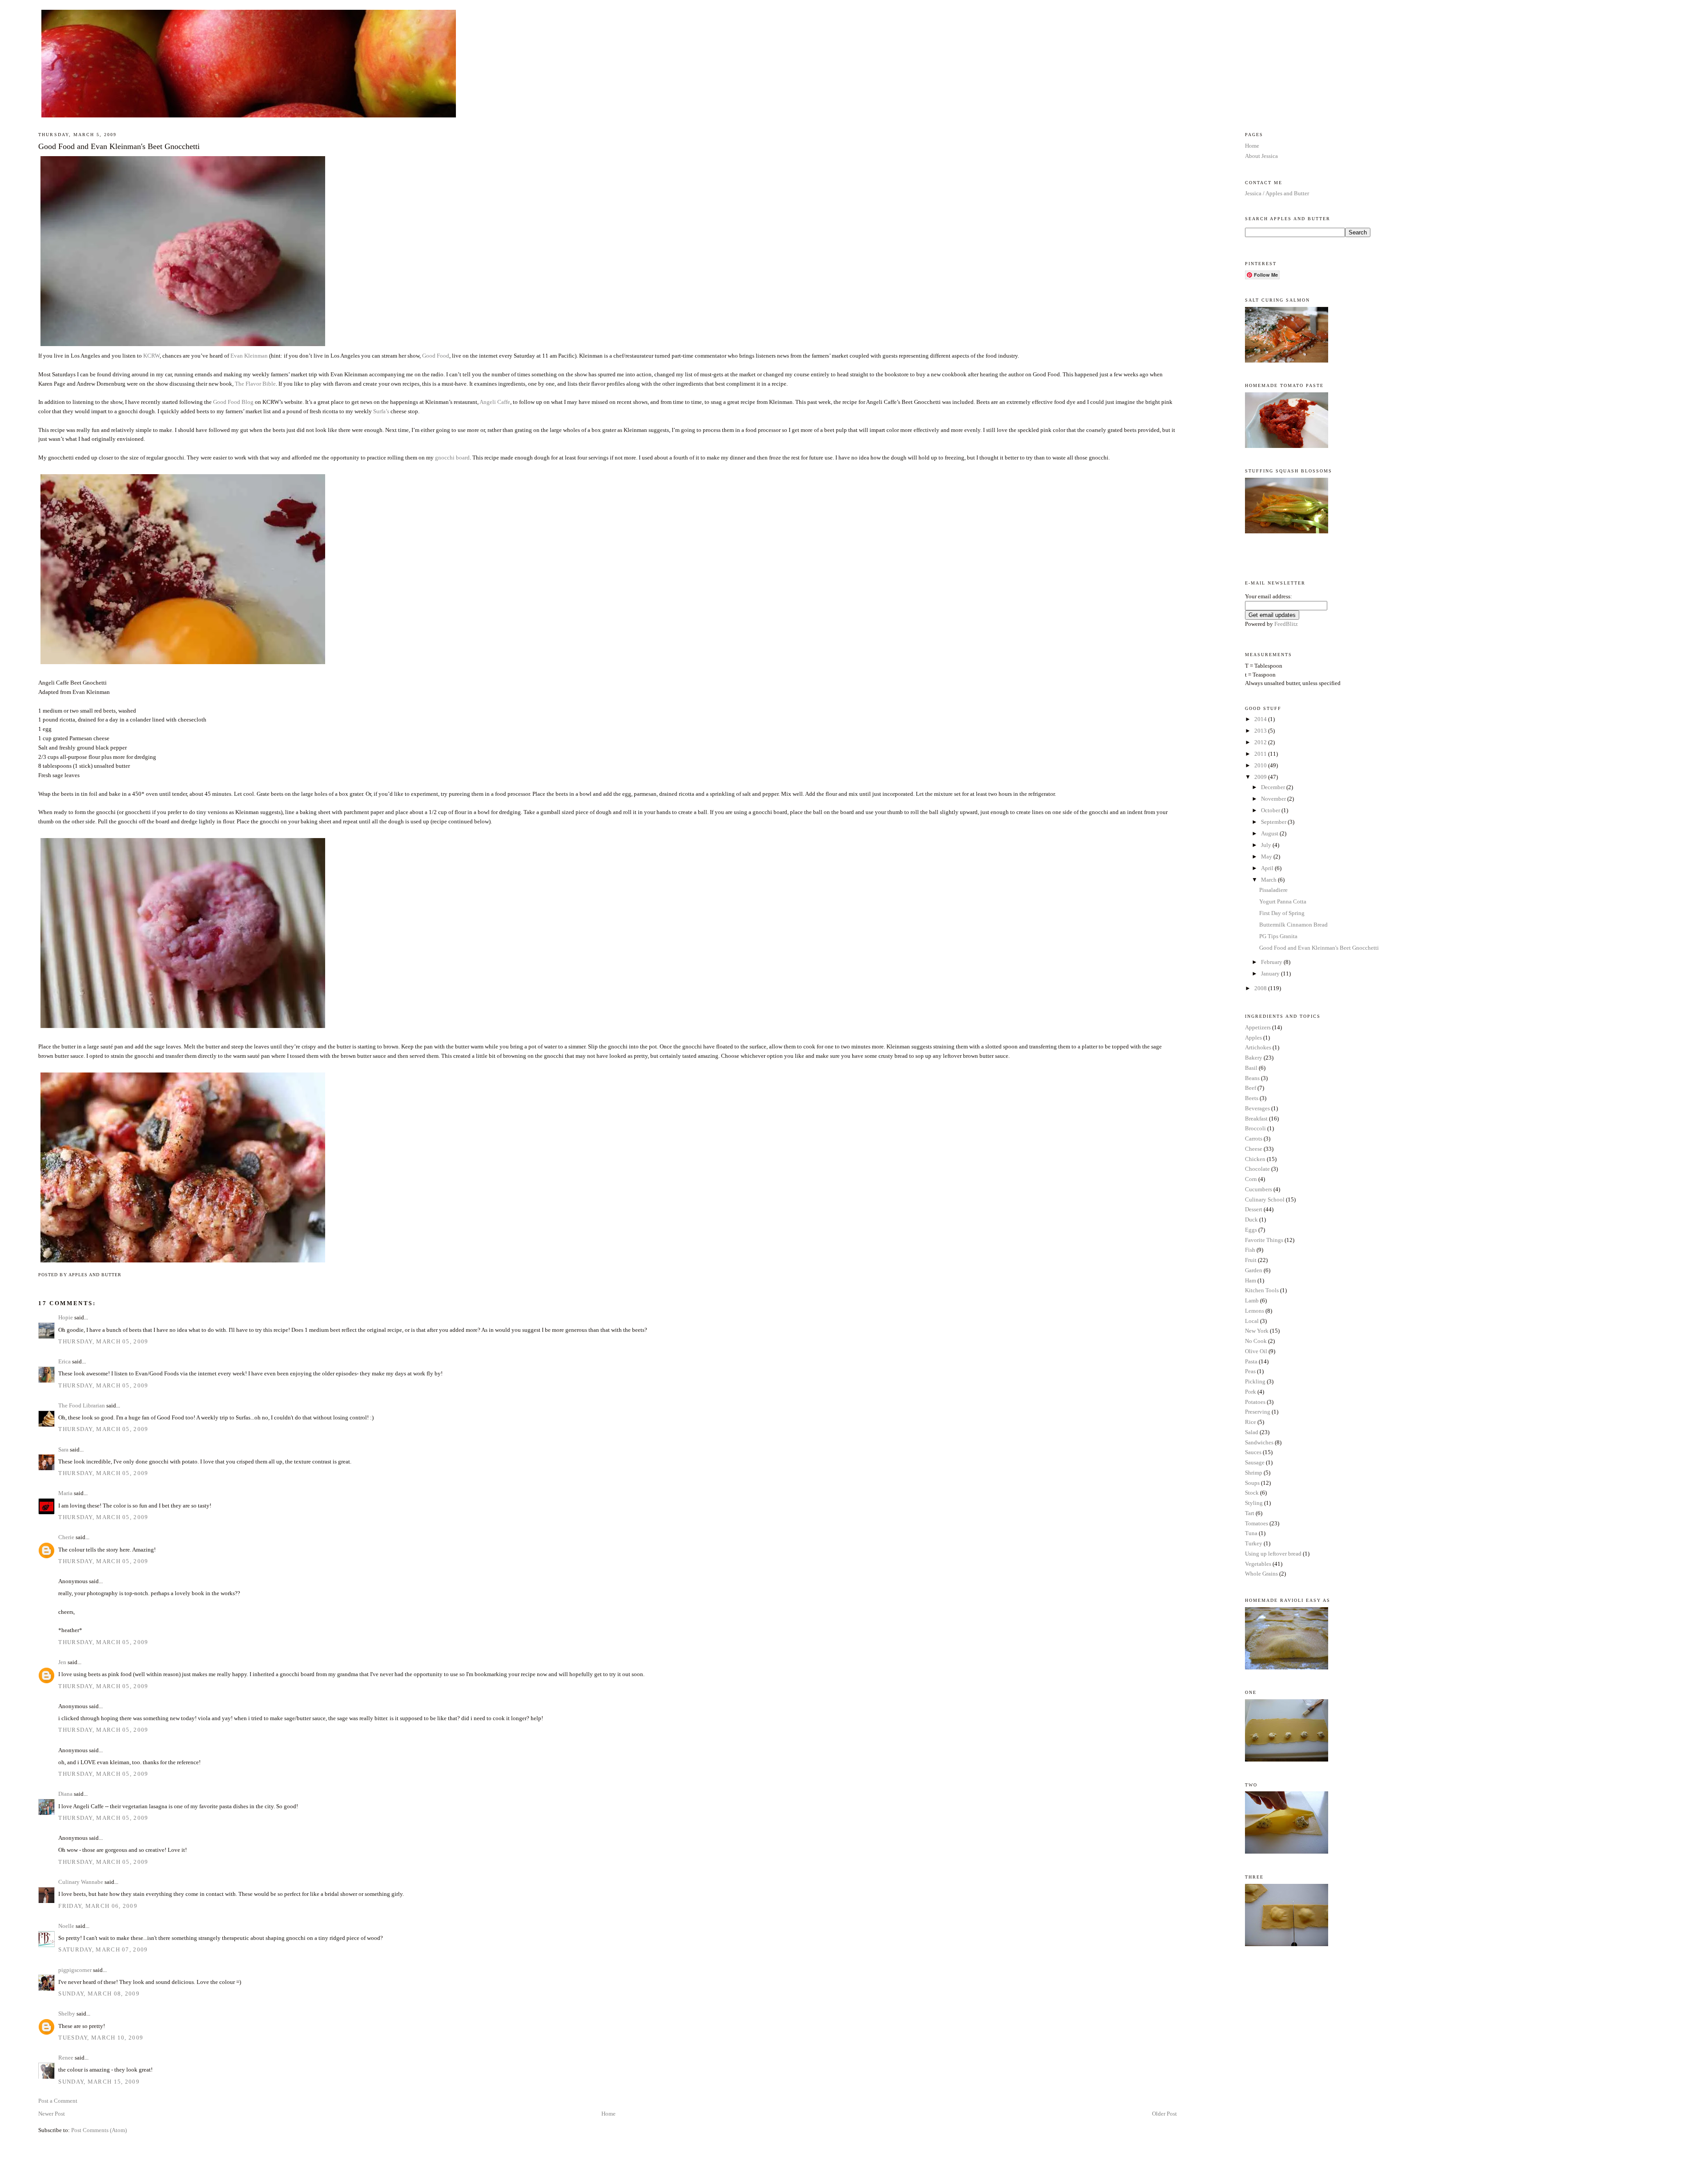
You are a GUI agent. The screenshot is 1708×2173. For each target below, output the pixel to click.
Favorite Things (1264, 1240)
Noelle (66, 1926)
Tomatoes (1257, 1523)
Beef (1251, 1088)
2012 (1261, 742)
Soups (1252, 1483)
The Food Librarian (82, 1405)
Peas (1250, 1371)
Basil (1251, 1068)
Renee (66, 2058)
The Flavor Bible (255, 384)
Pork (1251, 1392)
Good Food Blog (233, 402)
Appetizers (1258, 1027)
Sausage (1255, 1462)
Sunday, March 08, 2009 (99, 1994)
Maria (65, 1493)
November (1274, 799)
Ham (1251, 1280)
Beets (1252, 1098)
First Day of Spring (1282, 913)
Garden (1254, 1270)
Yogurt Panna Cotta (1283, 901)
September (1274, 822)
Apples (1253, 1038)
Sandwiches (1259, 1442)
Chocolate (1257, 1169)
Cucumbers (1259, 1189)
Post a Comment (58, 2101)
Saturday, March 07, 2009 (103, 1949)
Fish (1250, 1250)
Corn (1251, 1179)
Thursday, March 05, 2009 (103, 1341)
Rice (1251, 1422)
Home (608, 2114)
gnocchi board (452, 458)
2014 (1261, 719)
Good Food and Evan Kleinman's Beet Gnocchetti (119, 146)
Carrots (1254, 1139)
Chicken (1255, 1159)
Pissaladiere (1273, 890)
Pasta (1251, 1361)
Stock (1252, 1493)
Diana (65, 1794)
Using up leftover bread (1273, 1554)
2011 (1261, 754)
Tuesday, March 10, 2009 (101, 2038)
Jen (62, 1662)
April (1268, 868)
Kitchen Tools (1262, 1290)
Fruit (1251, 1260)
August (1270, 833)
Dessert (1254, 1209)
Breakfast (1256, 1119)
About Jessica (1261, 156)
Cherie (66, 1537)
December (1274, 787)
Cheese (1254, 1149)
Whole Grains (1261, 1574)
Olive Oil (1256, 1351)
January (1271, 974)
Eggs (1251, 1230)
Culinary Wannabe (81, 1882)
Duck (1251, 1220)
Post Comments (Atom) (99, 2130)
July (1267, 845)
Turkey (1254, 1543)
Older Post (1164, 2114)
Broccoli (1255, 1128)
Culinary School (1265, 1199)
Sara (63, 1449)
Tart (1250, 1513)
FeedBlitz (1286, 624)
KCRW (151, 356)
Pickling (1255, 1381)
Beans (1252, 1078)
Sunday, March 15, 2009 (99, 2082)
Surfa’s (381, 411)
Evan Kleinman (249, 356)
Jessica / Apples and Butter (1277, 193)
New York (1257, 1331)
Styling (1254, 1503)
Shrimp (1254, 1473)
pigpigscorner (75, 1970)
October (1271, 810)
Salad (1252, 1432)
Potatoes (1255, 1402)
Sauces (1253, 1452)
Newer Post (52, 2114)
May (1267, 857)
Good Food (436, 356)
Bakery (1254, 1058)
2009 (1261, 777)
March (1269, 880)
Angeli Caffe (495, 402)
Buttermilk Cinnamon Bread (1293, 925)
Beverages (1257, 1108)
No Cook (1256, 1341)
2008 (1261, 988)
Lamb (1252, 1300)
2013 (1261, 731)
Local (1252, 1321)
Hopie (66, 1317)
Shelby (67, 2014)
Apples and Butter (854, 32)
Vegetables (1258, 1564)
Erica (64, 1361)
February (1272, 962)
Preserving (1258, 1412)
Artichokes (1258, 1047)
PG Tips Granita (1278, 936)
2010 (1261, 765)
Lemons (1255, 1311)
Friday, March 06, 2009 (98, 1906)
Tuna (1251, 1533)
